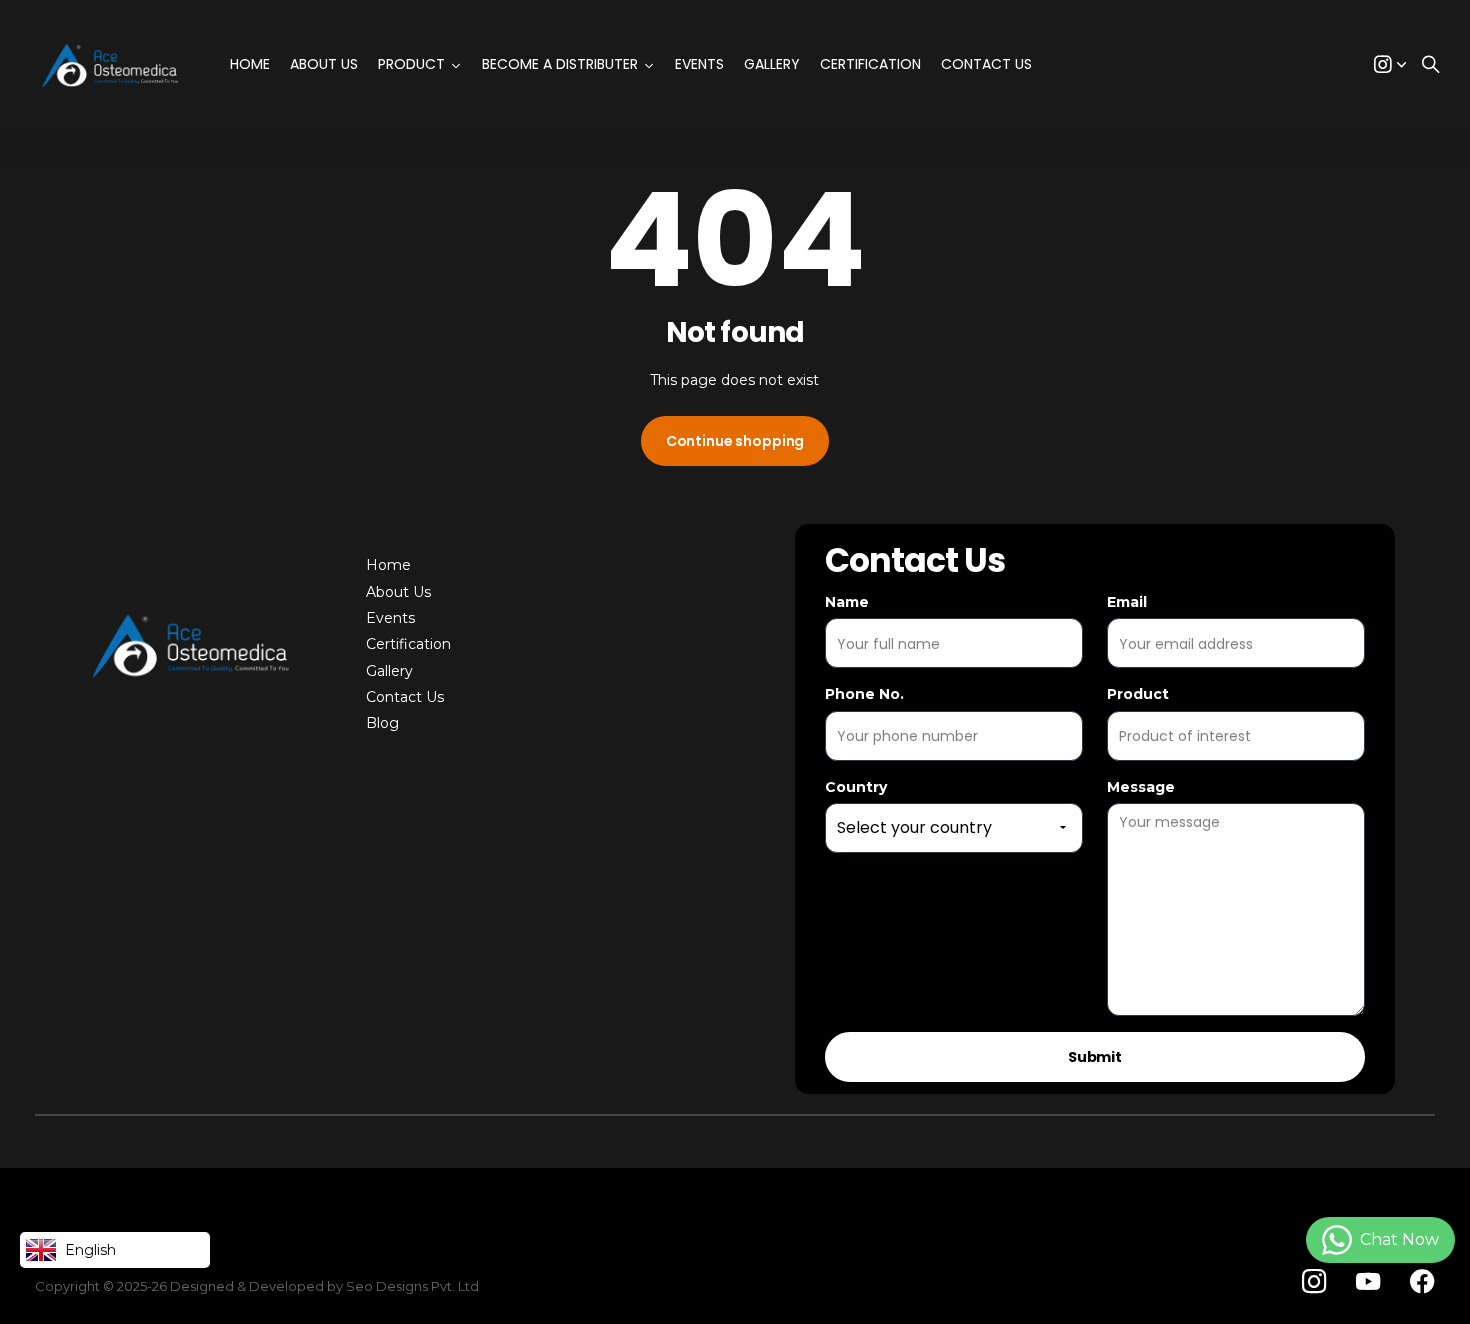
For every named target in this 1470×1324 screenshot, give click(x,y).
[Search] (1431, 65)
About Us (398, 592)
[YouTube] (1368, 1282)
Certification (408, 644)
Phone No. (864, 694)
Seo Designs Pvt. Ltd (412, 1286)
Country (856, 787)
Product (1138, 694)
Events (390, 618)
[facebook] (1422, 1282)
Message (1141, 787)
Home (388, 565)
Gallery (389, 671)
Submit (1095, 1057)
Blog (382, 723)
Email (1127, 602)
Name (847, 602)
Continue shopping (735, 441)
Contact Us (405, 697)
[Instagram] (1314, 1281)
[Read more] (1390, 65)
